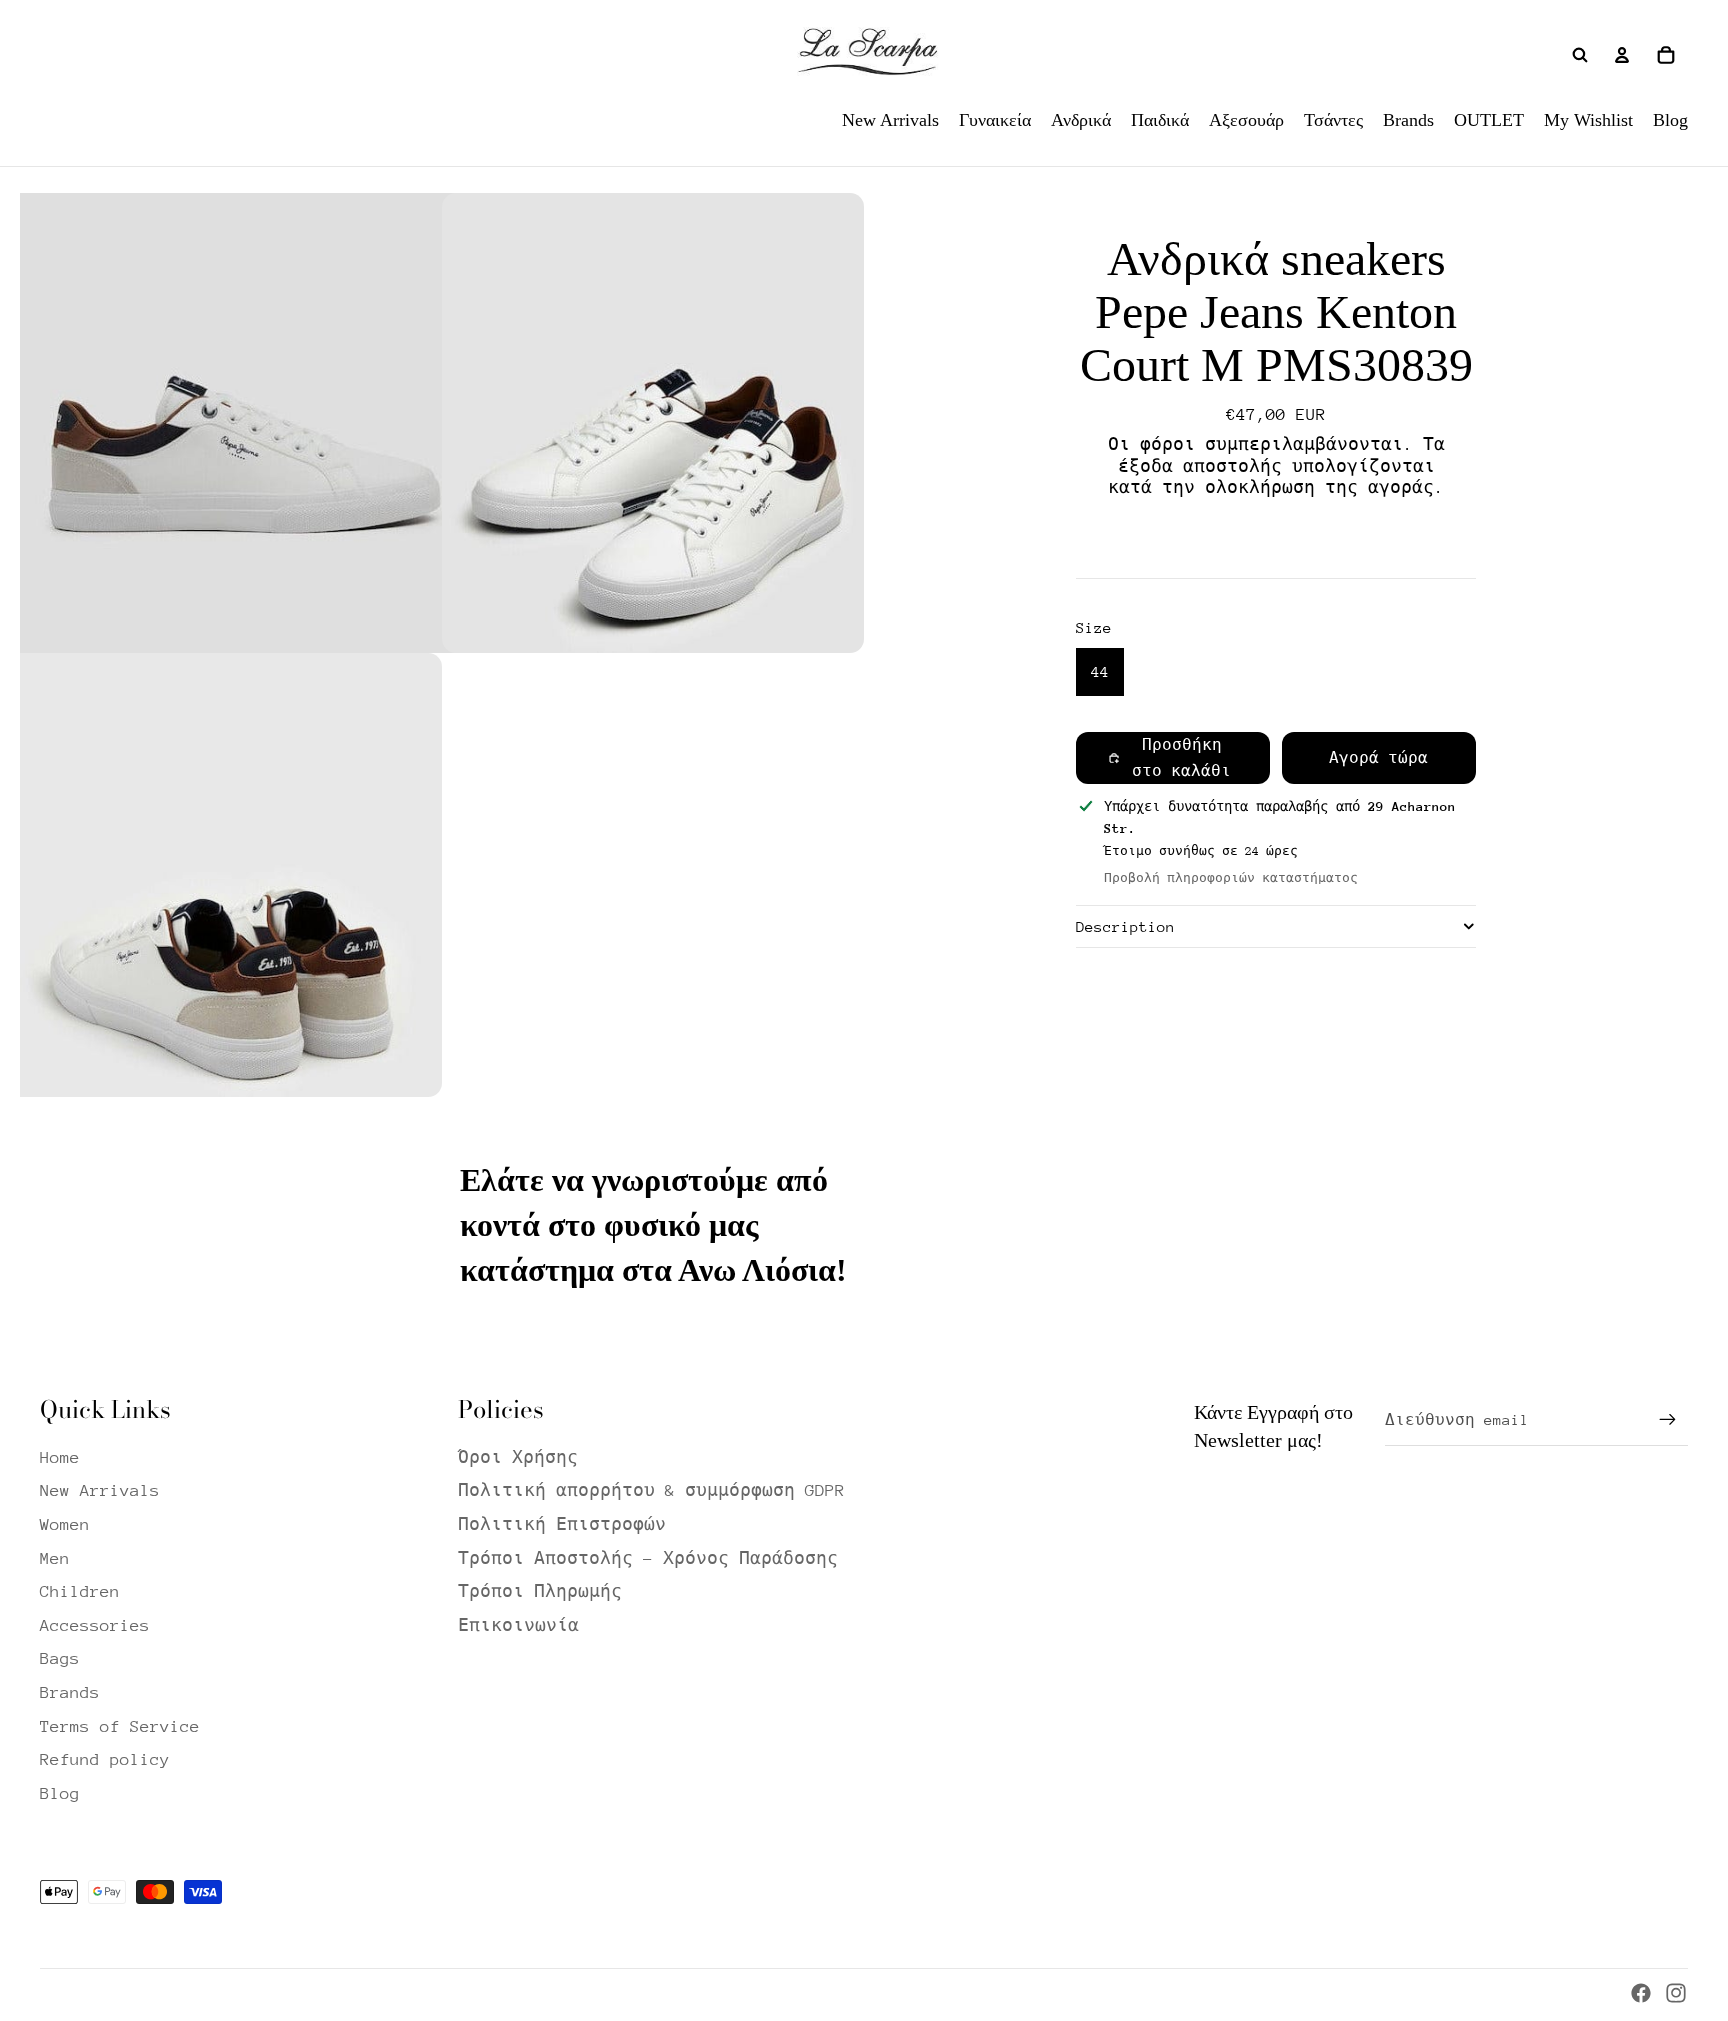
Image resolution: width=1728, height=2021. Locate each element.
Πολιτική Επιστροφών (562, 1524)
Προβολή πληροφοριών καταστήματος (1231, 877)
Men (55, 1558)
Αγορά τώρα (1378, 757)
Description (1125, 926)
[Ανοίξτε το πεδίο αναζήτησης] (1580, 55)
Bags (60, 1658)
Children (80, 1591)
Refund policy (105, 1759)
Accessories (95, 1625)
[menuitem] (890, 120)
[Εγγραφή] (1668, 1420)
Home (60, 1457)
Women (65, 1524)
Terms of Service (120, 1726)
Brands (70, 1692)
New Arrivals (100, 1490)
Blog (60, 1793)
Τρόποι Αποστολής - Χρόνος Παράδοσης (648, 1558)
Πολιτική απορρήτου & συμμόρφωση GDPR (651, 1490)
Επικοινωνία (518, 1625)
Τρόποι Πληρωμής (540, 1591)
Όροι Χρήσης (518, 1457)
